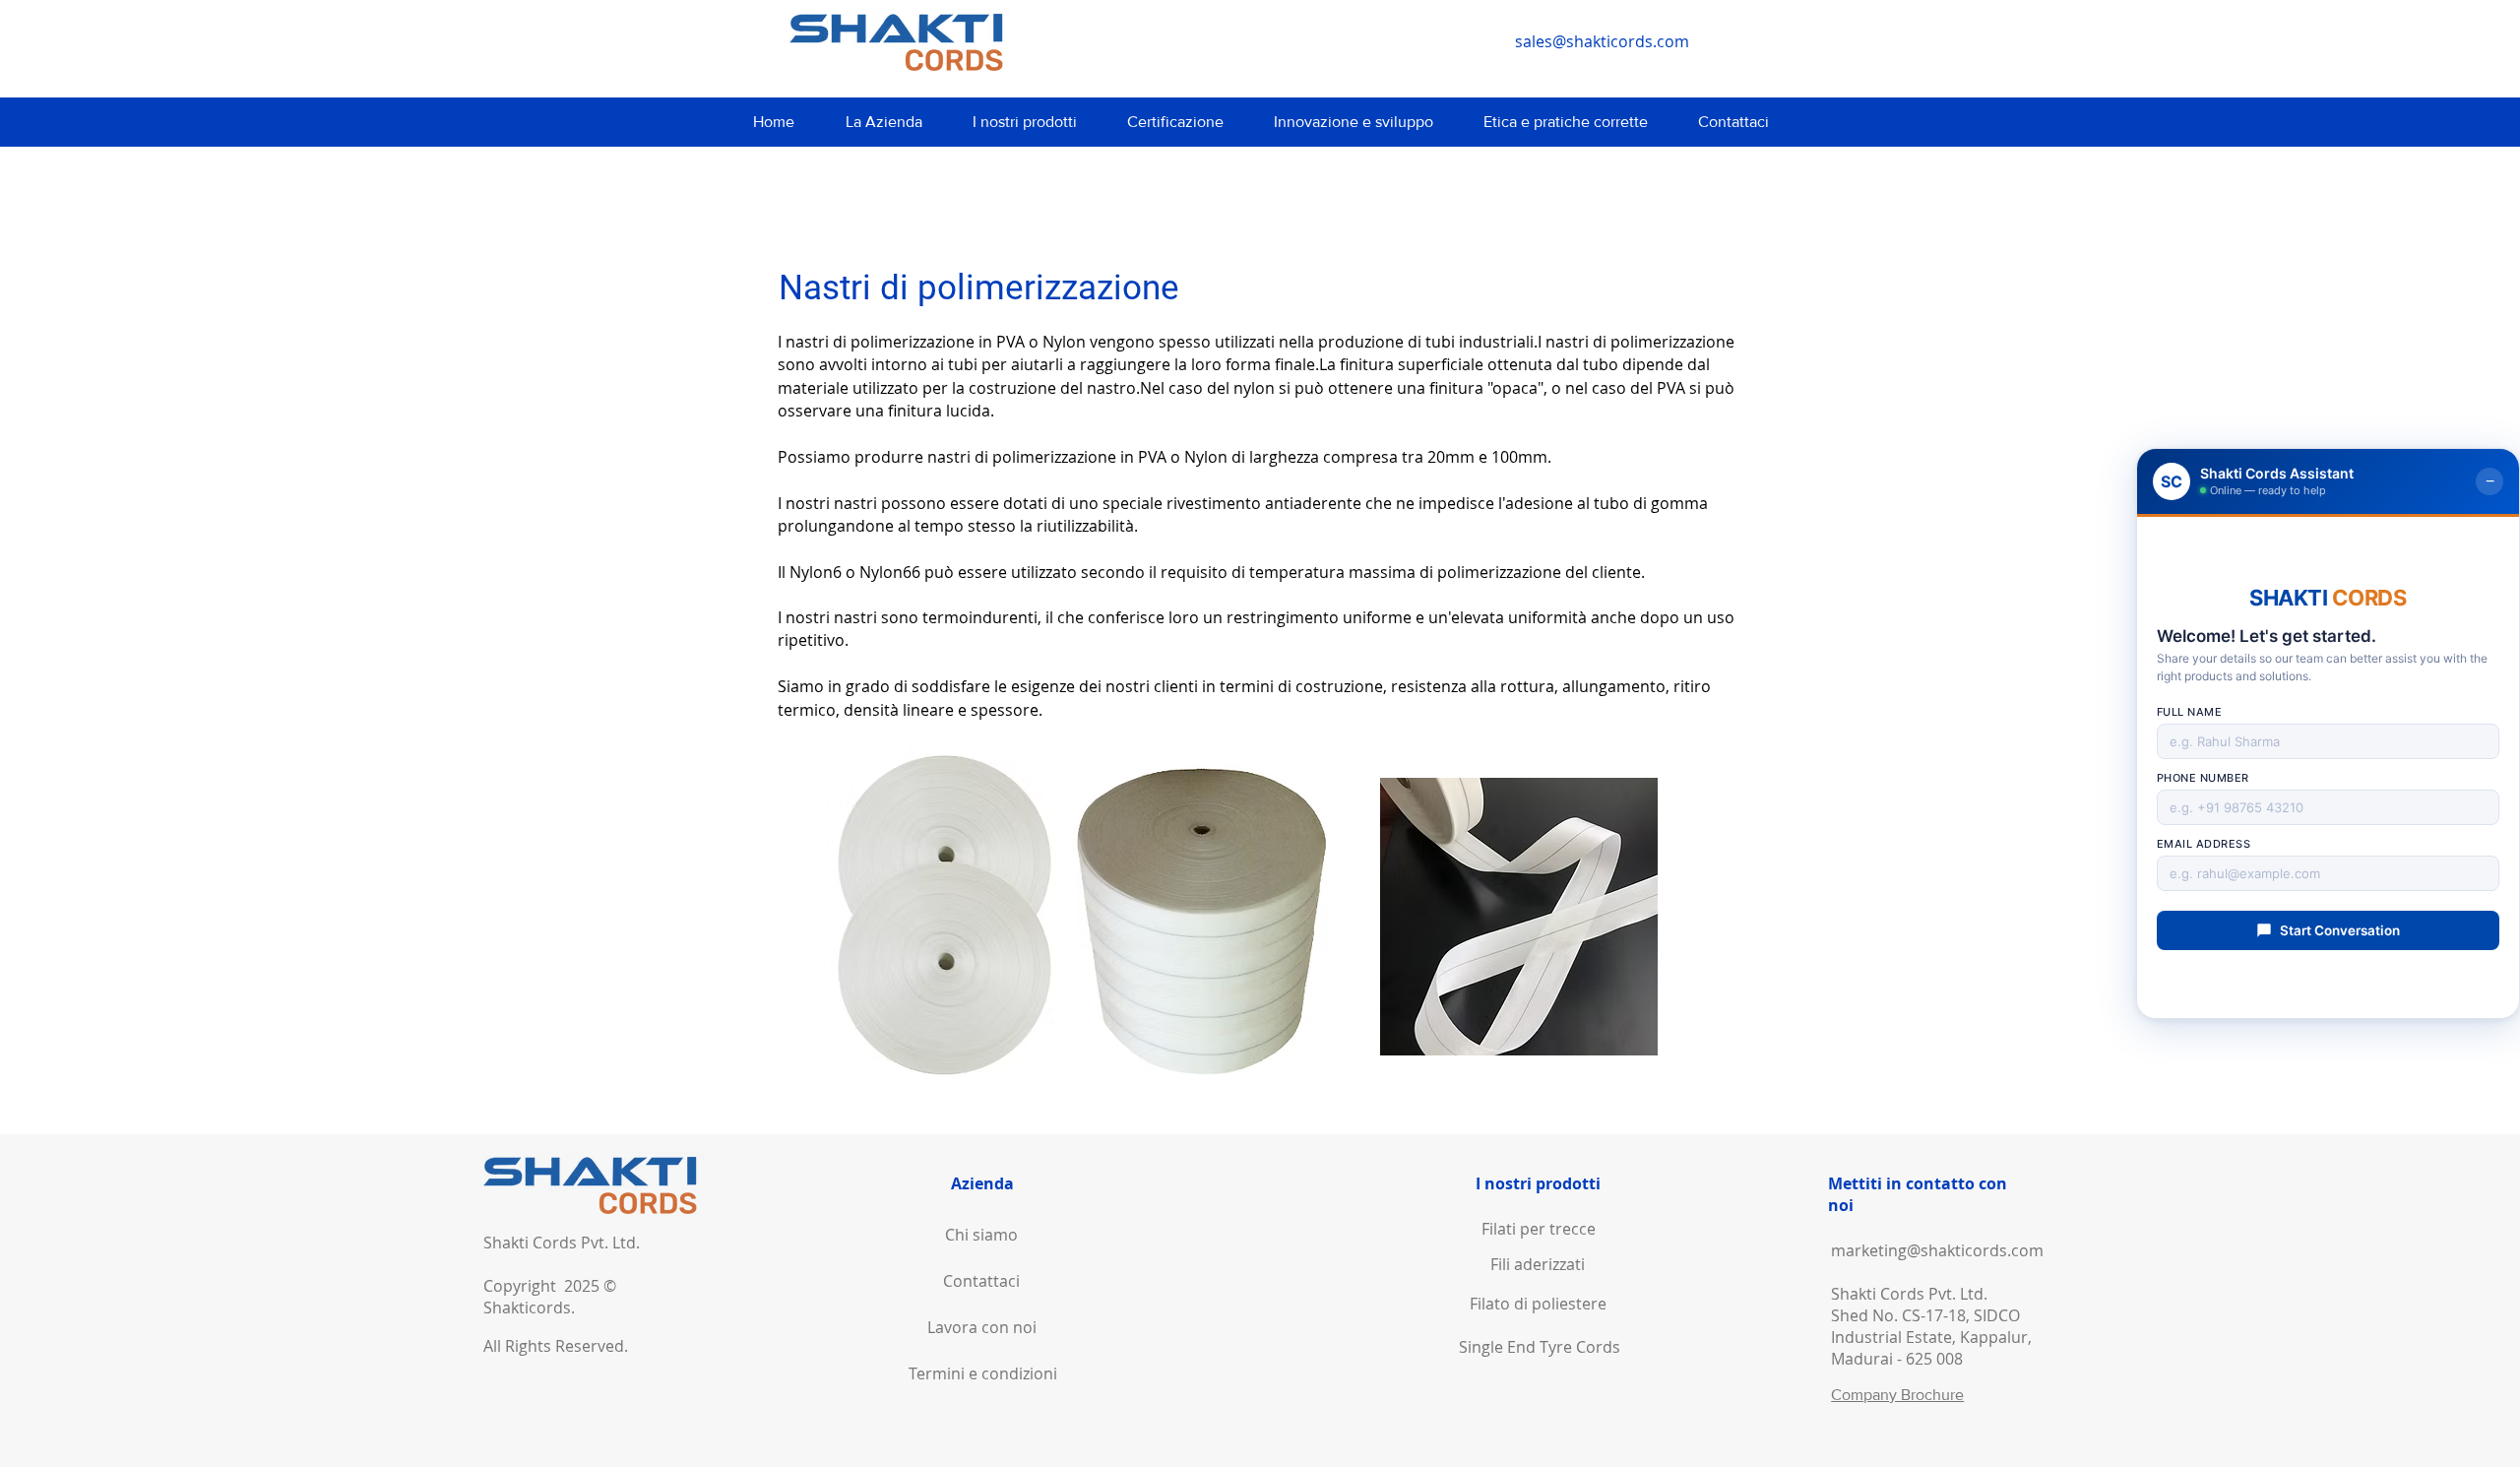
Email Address (2204, 844)
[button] (883, 122)
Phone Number (2203, 778)
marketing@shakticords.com (1937, 1250)
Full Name (2190, 712)
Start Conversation (2340, 930)
